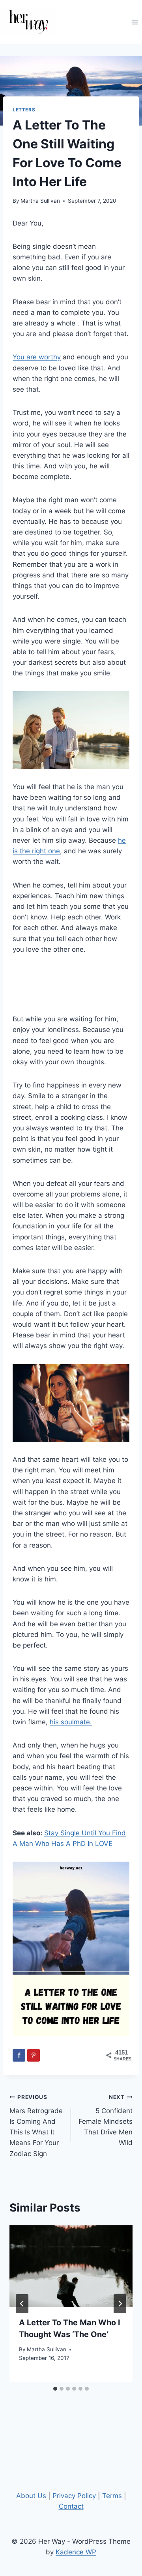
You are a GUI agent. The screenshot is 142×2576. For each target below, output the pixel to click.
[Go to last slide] (22, 2304)
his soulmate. (71, 1722)
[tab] (55, 2389)
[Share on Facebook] (19, 2055)
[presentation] (71, 2266)
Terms (112, 2496)
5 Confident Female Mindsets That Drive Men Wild (106, 2120)
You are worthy (37, 357)
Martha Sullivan (40, 201)
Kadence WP (76, 2552)
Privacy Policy (74, 2496)
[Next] (120, 2304)
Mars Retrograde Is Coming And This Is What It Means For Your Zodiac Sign (36, 2126)
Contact (71, 2506)
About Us (31, 2496)
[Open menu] (135, 22)
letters (24, 110)
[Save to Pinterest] (34, 2055)
